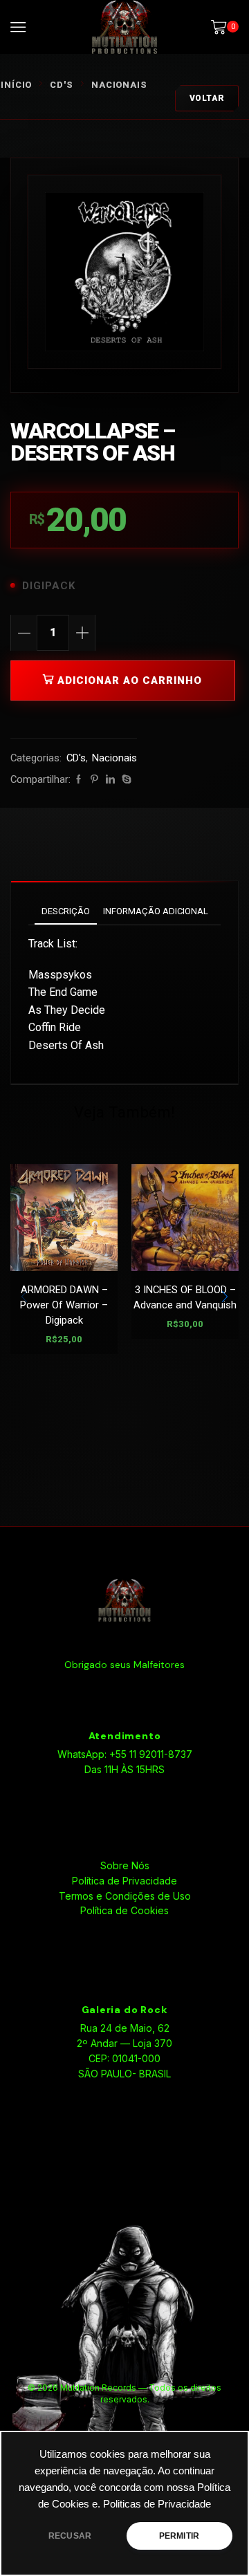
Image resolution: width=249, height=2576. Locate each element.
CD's (62, 85)
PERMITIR (179, 2536)
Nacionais (119, 85)
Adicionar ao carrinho (130, 680)
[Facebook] (79, 780)
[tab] (66, 911)
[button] (225, 1297)
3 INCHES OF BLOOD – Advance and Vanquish (185, 1297)
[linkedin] (110, 780)
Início (16, 85)
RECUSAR (70, 2536)
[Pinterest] (94, 780)
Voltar (207, 98)
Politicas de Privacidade (157, 2504)
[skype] (125, 780)
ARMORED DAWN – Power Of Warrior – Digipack (64, 1305)
